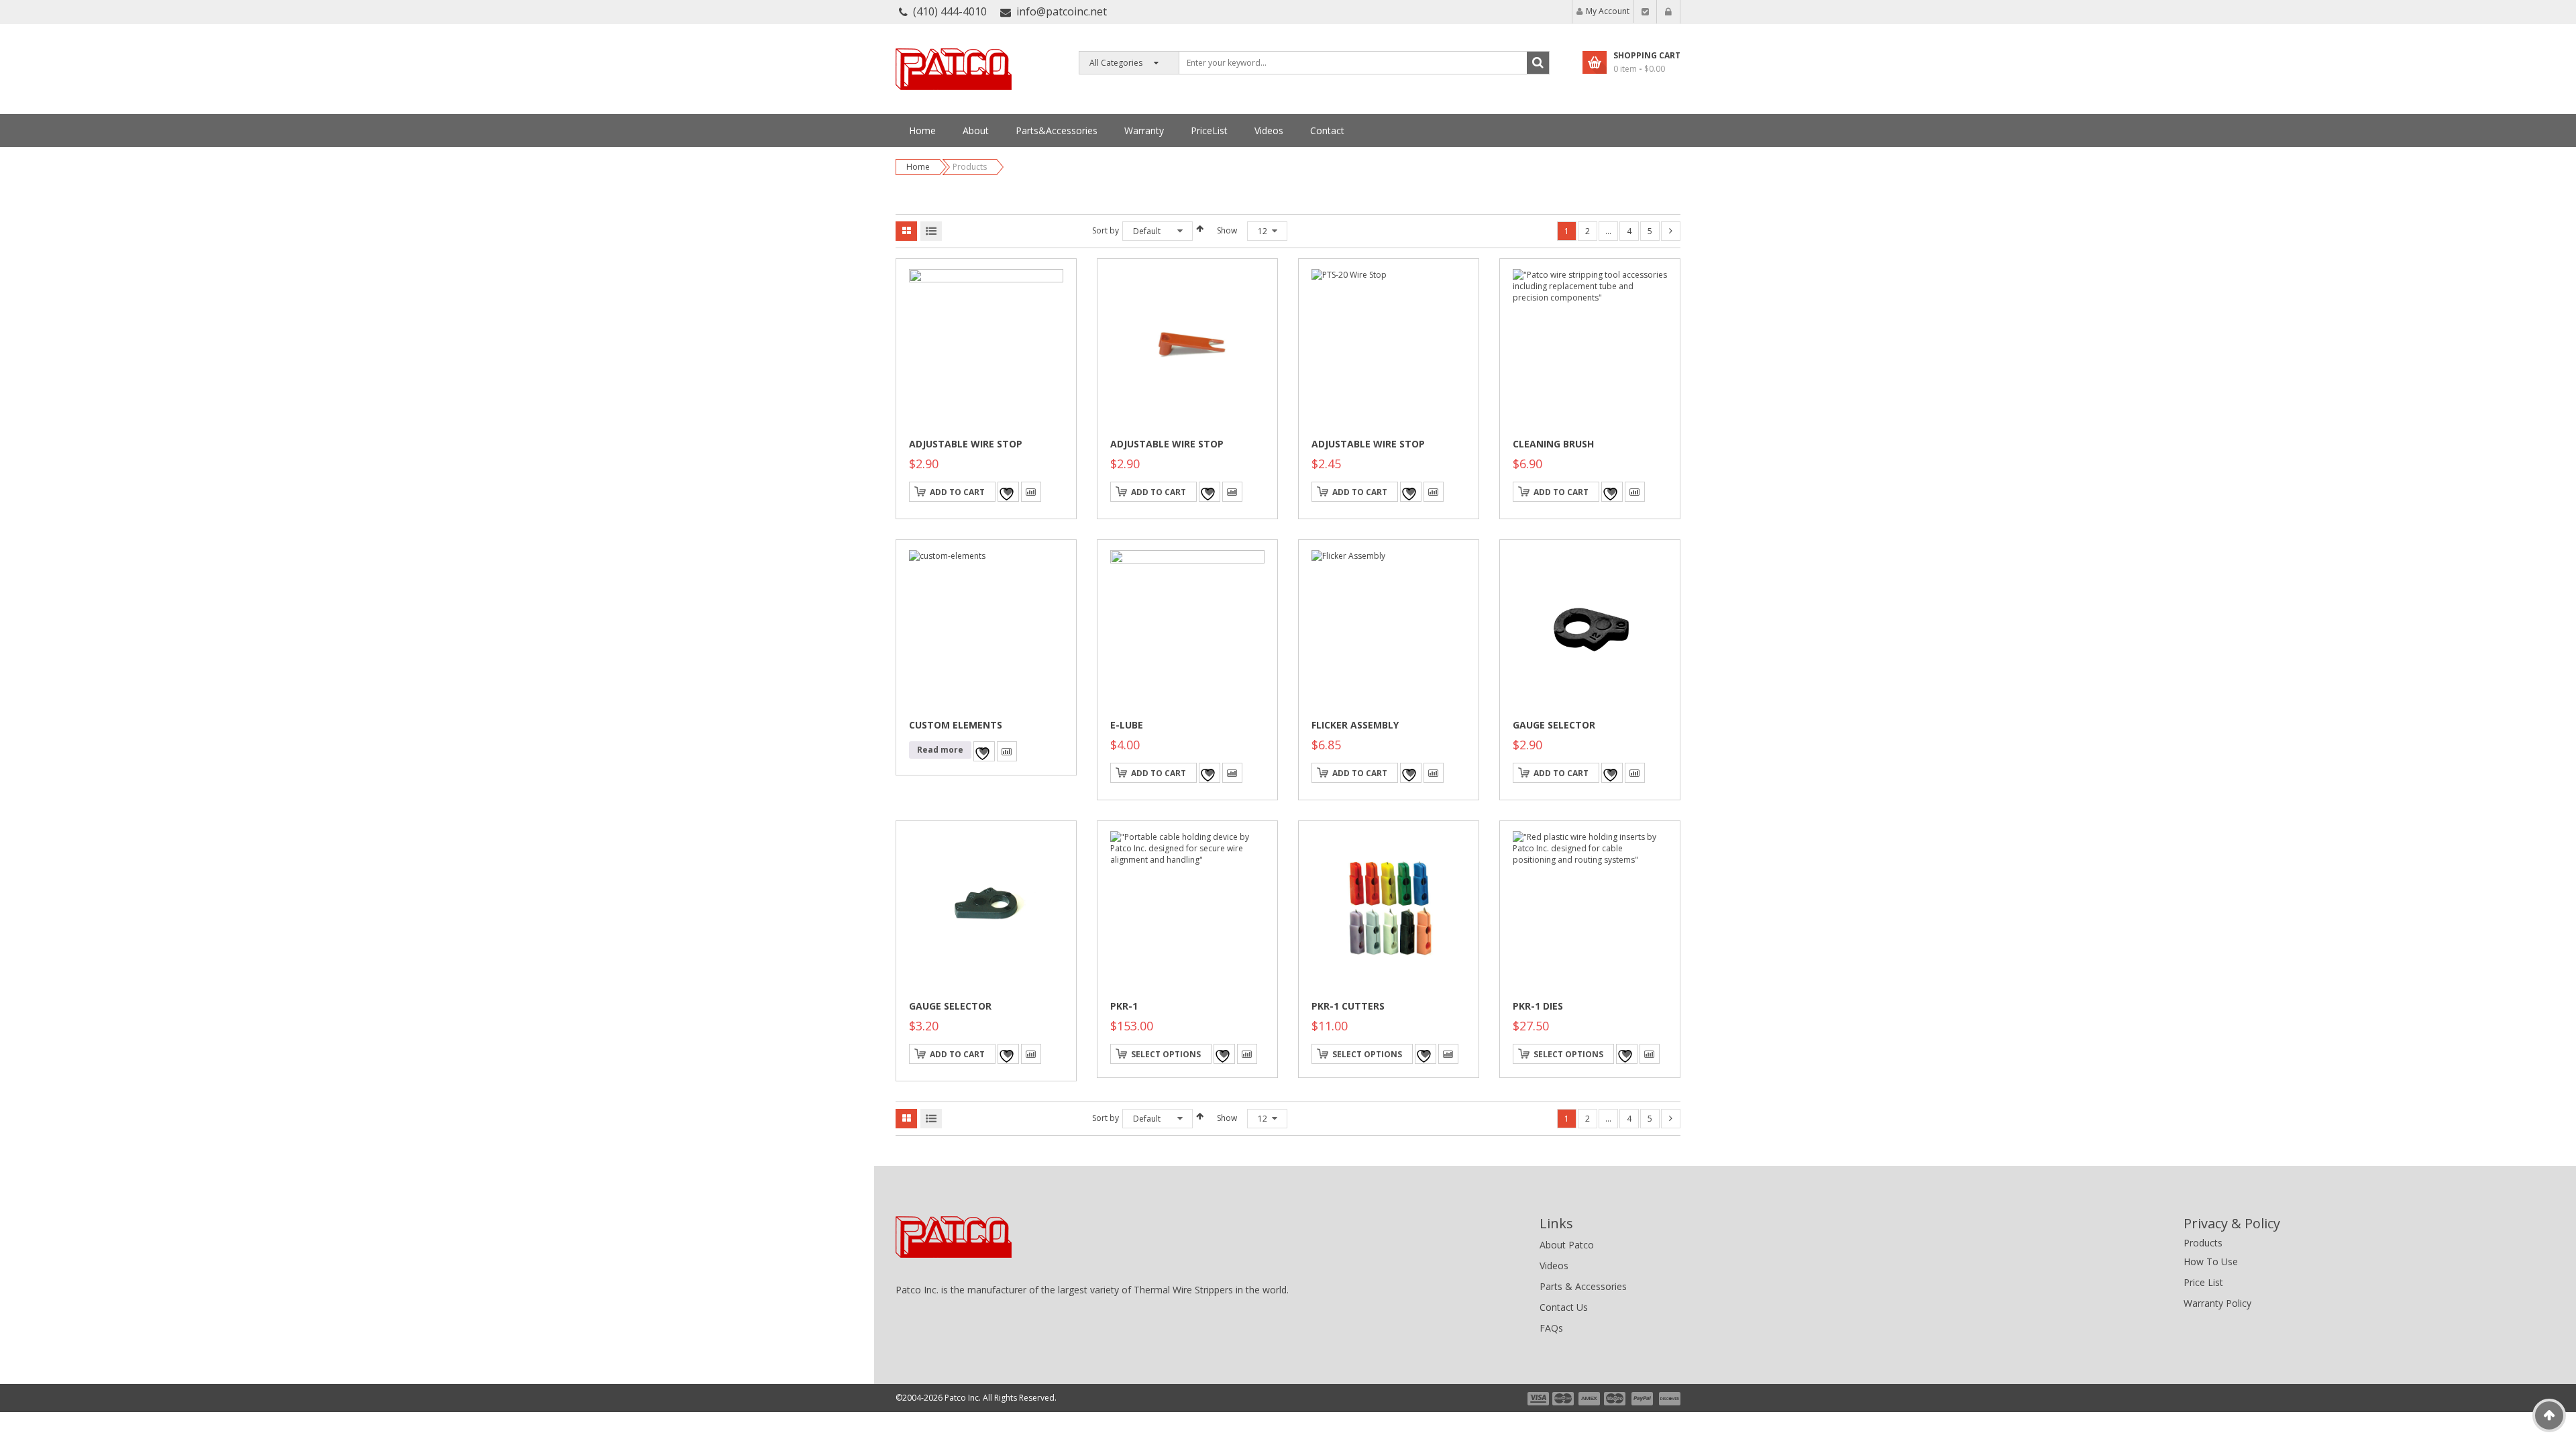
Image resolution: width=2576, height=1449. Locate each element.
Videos (1554, 1266)
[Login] (1668, 12)
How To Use (2211, 1262)
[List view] (931, 231)
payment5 (1642, 1399)
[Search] (1538, 63)
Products (2203, 1243)
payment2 (1564, 1399)
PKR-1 (1124, 1006)
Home (918, 167)
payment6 (1668, 1399)
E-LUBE (1127, 725)
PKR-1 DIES (1538, 1006)
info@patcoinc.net (1062, 11)
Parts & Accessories (1583, 1286)
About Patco (1567, 1245)
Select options (1166, 1054)
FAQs (1551, 1328)
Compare (1031, 492)
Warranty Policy (2217, 1303)
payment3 (1590, 1399)
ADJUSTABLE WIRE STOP (966, 444)
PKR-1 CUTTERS (1348, 1006)
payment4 (1616, 1399)
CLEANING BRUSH (1553, 444)
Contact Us (1564, 1307)
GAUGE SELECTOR (1554, 725)
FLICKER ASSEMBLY (1355, 725)
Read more (940, 750)
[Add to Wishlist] (1008, 492)
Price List (2203, 1282)
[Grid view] (906, 231)
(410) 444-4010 (950, 11)
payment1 (1538, 1399)
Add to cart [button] (957, 492)
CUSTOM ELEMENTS (956, 725)
